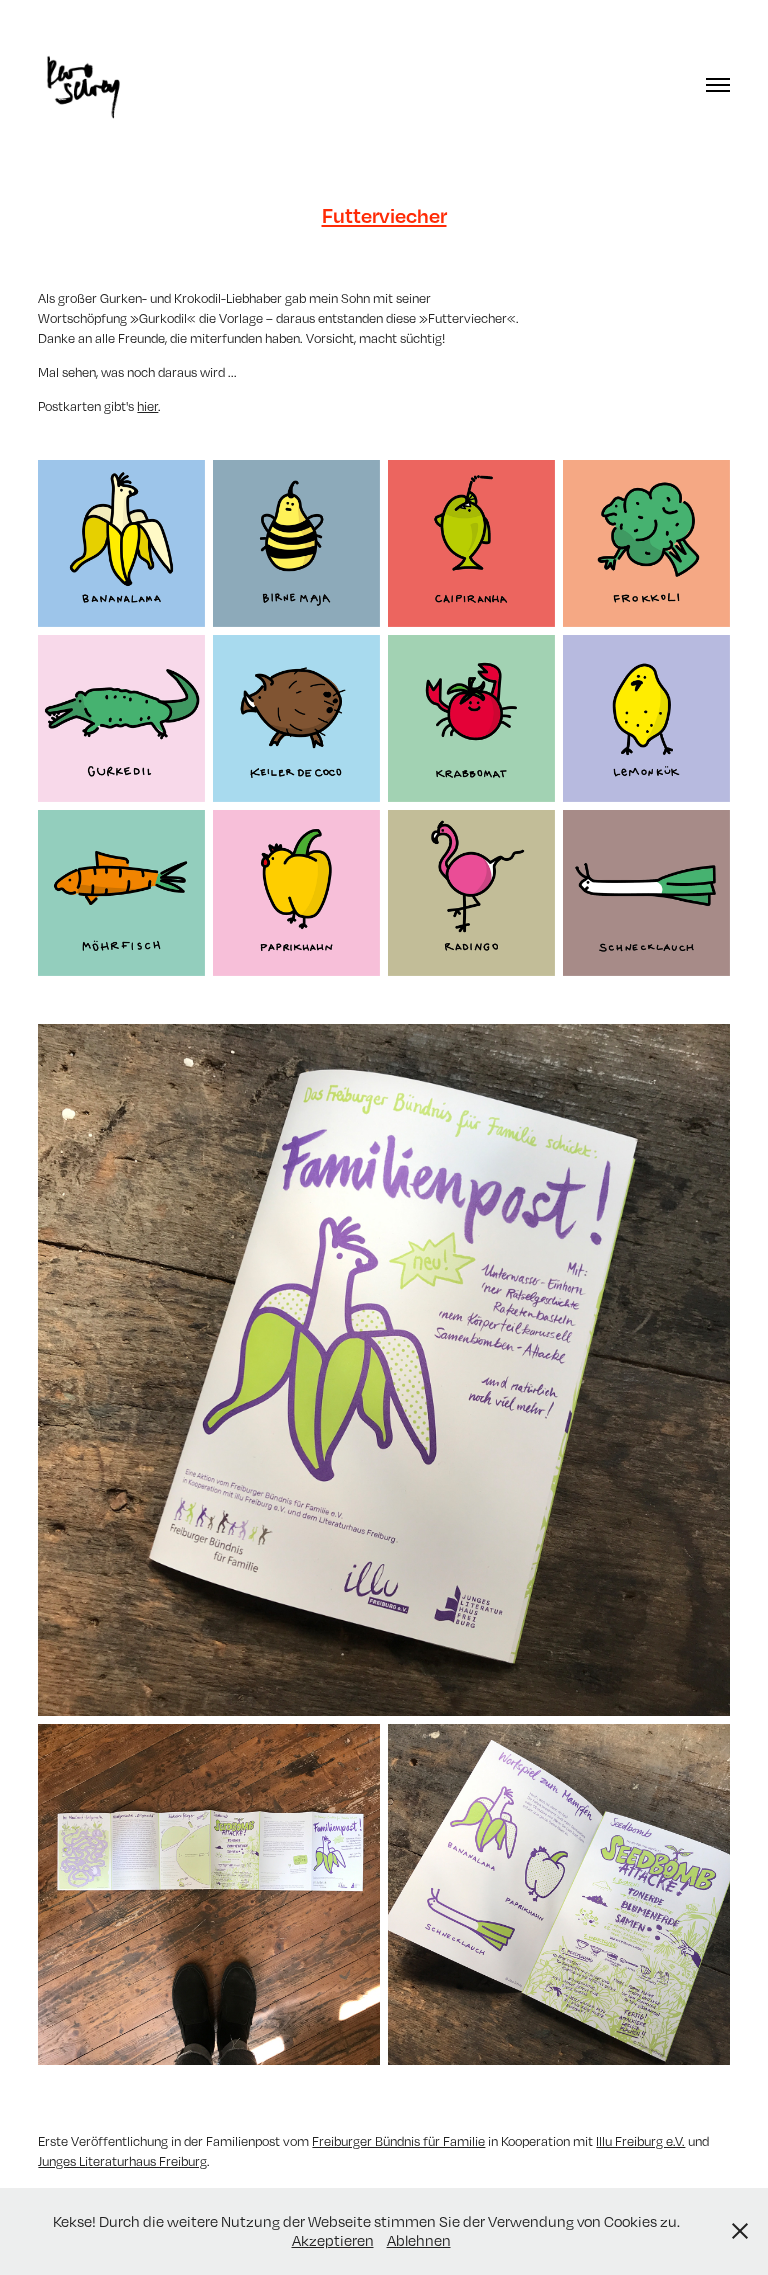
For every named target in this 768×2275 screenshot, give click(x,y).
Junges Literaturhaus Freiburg (122, 2161)
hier (147, 406)
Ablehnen (419, 2240)
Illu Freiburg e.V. (640, 2141)
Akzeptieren (333, 2240)
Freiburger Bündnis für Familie (398, 2141)
